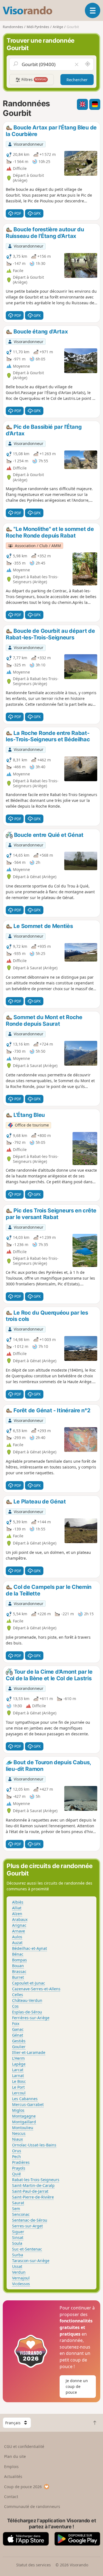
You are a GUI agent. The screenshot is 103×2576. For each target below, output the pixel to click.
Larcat (18, 2070)
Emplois (11, 2467)
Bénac (18, 1954)
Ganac (18, 2029)
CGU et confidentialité (24, 2446)
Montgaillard (24, 2122)
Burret (18, 1977)
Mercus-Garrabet (28, 2104)
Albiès (18, 1902)
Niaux (17, 2139)
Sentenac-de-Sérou (30, 2220)
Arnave (19, 1931)
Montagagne (24, 2116)
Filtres (34, 79)
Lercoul (19, 2093)
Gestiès (19, 2041)
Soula (17, 2243)
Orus (17, 2151)
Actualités (13, 2476)
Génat (18, 2035)
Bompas (20, 1960)
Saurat (18, 2203)
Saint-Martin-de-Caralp (33, 2185)
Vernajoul (21, 2278)
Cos (15, 2006)
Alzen (17, 1914)
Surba (18, 2255)
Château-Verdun (27, 2000)
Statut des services (34, 2565)
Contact (11, 2497)
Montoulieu (23, 2128)
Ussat (17, 2266)
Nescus (19, 2133)
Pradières (21, 2162)
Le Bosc (19, 2081)
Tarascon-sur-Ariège (31, 2261)
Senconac (21, 2214)
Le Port (18, 2087)
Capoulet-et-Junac (29, 1983)
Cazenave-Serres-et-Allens (36, 1989)
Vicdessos (21, 2284)
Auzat (17, 1943)
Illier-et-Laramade (29, 2052)
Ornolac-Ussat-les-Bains (34, 2145)
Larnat (18, 2076)
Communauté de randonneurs (32, 2506)
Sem (16, 2209)
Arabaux (20, 1919)
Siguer (18, 2232)
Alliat (17, 1908)
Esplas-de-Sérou (27, 2012)
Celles (18, 1995)
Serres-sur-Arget (27, 2226)
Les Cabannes (25, 2099)
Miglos (18, 2110)
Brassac (19, 1971)
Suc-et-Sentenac (27, 2249)
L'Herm (18, 2058)
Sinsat (18, 2237)
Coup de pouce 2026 (23, 2487)
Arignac (19, 1925)
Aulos (17, 1937)
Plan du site (15, 2456)
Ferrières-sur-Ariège (31, 2018)
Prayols (19, 2168)
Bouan (18, 1966)
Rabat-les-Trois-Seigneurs (36, 2180)
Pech (16, 2156)
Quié (16, 2174)
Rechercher (77, 80)
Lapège (19, 2064)
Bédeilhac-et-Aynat (30, 1948)
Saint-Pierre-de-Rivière (33, 2197)
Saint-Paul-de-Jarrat (30, 2191)
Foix (16, 2023)
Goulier (19, 2047)
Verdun (19, 2272)
